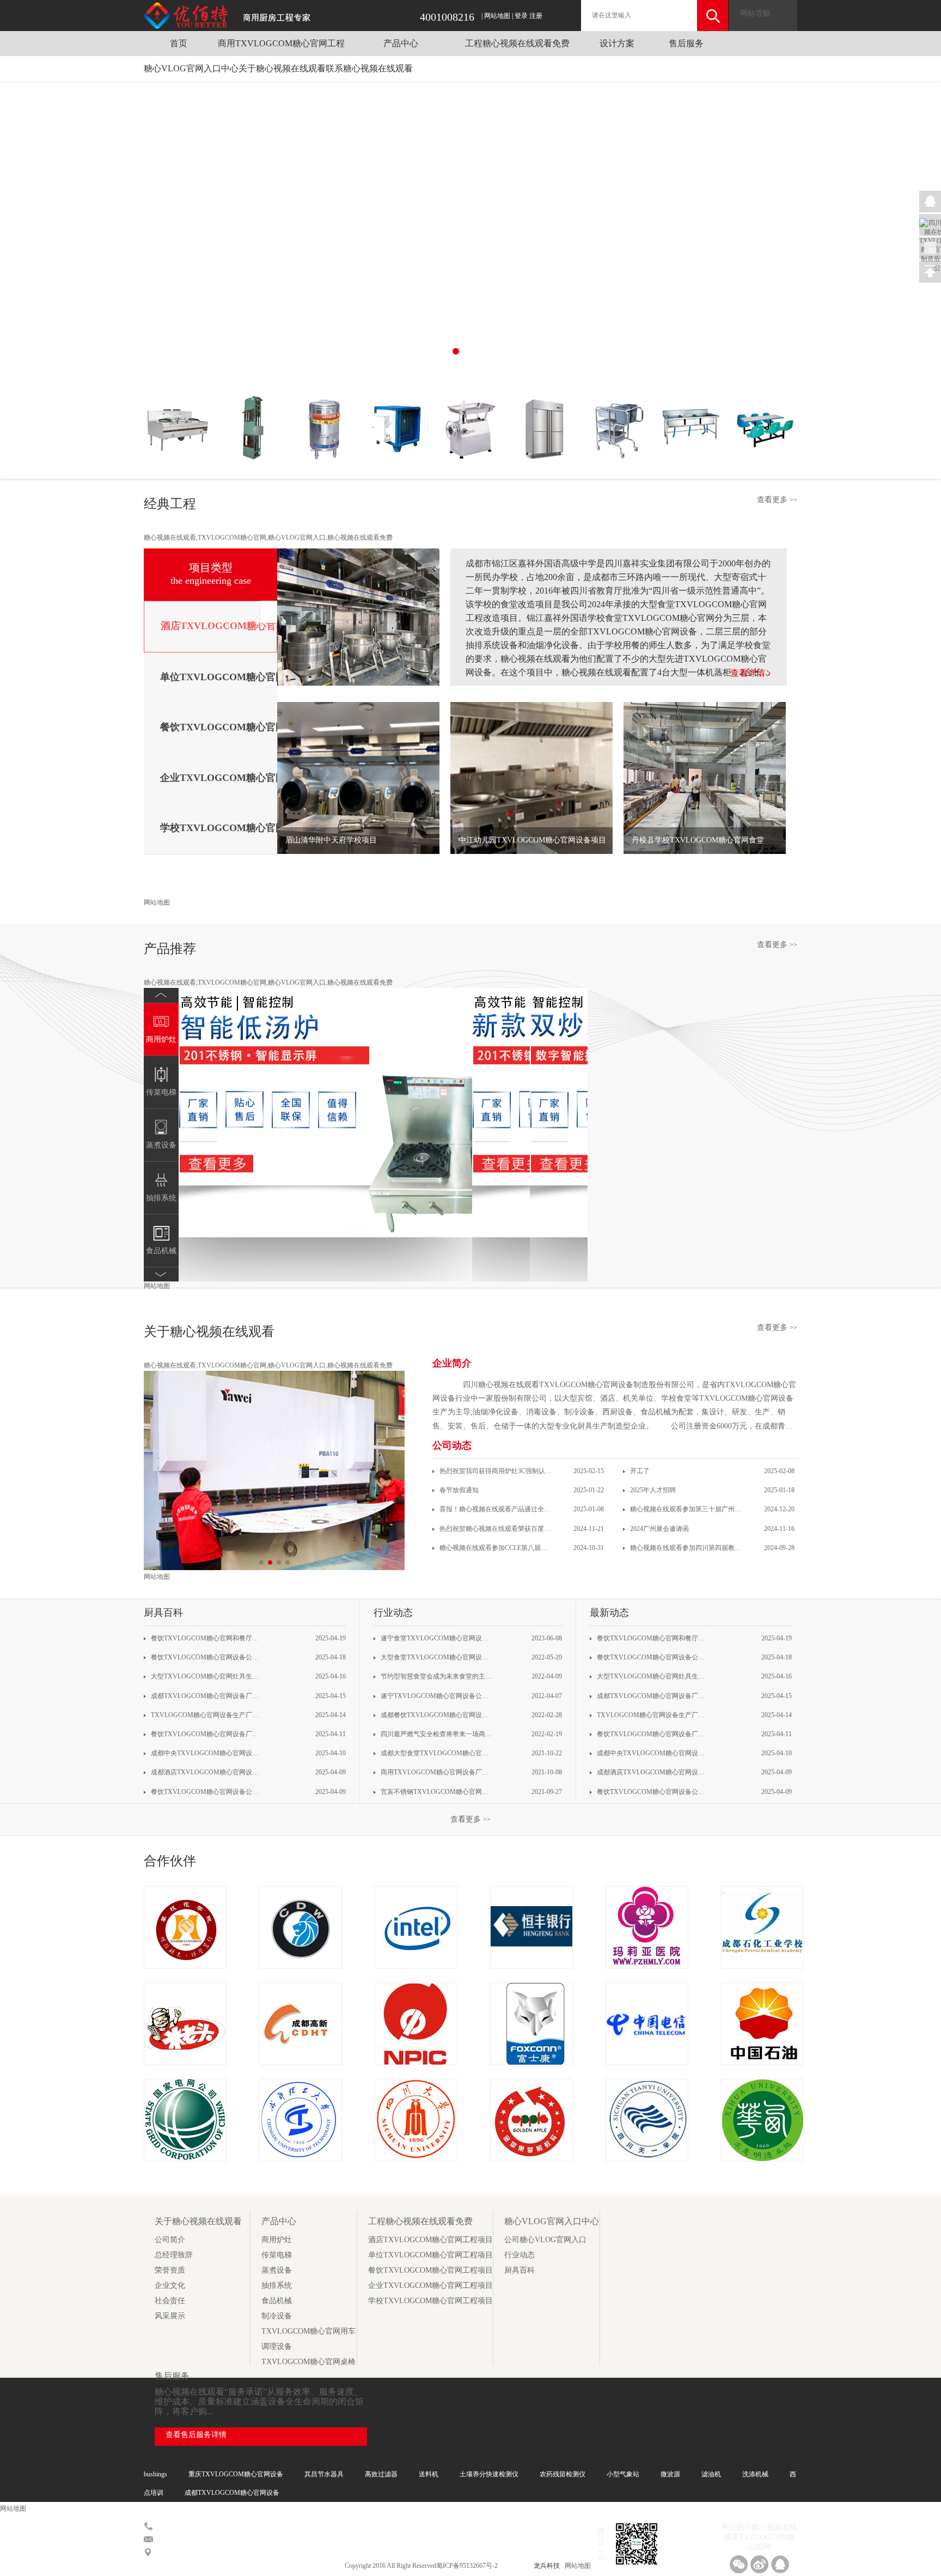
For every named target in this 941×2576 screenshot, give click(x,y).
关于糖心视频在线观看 (282, 68)
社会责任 (170, 2301)
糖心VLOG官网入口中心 (191, 68)
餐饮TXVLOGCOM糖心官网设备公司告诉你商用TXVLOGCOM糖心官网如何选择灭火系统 (206, 1657)
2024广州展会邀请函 (659, 1529)
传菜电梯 (277, 2255)
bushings (155, 2474)
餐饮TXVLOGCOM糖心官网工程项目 (430, 2270)
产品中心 (401, 43)
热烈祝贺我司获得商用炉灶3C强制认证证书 (495, 1471)
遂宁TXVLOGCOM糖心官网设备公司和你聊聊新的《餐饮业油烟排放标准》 (436, 1696)
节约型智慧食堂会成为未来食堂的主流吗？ (436, 1676)
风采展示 (170, 2316)
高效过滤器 (381, 2474)
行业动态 (520, 2255)
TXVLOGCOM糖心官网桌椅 (308, 2362)
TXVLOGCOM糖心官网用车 (308, 2331)
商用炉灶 (277, 2240)
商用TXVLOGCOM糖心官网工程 (281, 43)
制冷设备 (277, 2316)
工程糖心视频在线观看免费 (517, 43)
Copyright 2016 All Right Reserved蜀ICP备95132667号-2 (422, 2566)
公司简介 (170, 2240)
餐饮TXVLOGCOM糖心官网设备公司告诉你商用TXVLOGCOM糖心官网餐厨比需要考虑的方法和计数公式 (206, 1792)
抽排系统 (277, 2285)
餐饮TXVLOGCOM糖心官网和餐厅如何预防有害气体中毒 (206, 1638)
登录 (521, 16)
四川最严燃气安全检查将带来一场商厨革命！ (436, 1734)
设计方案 (617, 43)
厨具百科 (520, 2270)
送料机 (429, 2474)
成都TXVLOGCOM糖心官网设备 (232, 2493)
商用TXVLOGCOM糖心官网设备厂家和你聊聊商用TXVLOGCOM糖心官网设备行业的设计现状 (436, 1772)
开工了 (639, 1471)
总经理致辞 (174, 2255)
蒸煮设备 (277, 2270)
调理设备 (277, 2346)
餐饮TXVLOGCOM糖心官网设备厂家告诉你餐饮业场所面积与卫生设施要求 (206, 1734)
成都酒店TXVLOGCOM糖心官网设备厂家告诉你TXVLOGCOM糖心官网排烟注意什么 (206, 1772)
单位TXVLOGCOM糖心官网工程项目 (430, 2255)
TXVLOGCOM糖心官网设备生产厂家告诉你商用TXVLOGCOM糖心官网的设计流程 (206, 1715)
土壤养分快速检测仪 (489, 2474)
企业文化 (170, 2285)
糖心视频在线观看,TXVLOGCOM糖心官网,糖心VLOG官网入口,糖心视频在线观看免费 (268, 538)
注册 (536, 16)
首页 (179, 43)
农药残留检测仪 (563, 2474)
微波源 (670, 2474)
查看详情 (748, 673)
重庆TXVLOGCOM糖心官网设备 (236, 2474)
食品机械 (277, 2301)
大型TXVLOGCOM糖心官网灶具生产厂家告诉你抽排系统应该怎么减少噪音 (206, 1676)
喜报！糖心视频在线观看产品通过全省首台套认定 (495, 1509)
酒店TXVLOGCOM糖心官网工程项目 (430, 2240)
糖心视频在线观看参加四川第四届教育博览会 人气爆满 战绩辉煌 (686, 1548)
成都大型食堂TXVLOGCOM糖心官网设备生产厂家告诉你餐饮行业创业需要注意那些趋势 (436, 1753)
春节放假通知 (458, 1490)
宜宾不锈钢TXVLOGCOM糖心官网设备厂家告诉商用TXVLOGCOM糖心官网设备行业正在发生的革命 (436, 1792)
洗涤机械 (755, 2474)
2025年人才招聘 (652, 1490)
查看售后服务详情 (196, 2435)
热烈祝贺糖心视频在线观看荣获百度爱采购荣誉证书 (495, 1529)
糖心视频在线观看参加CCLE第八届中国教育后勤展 (495, 1548)
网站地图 (497, 16)
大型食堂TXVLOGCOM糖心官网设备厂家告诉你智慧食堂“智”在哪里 (436, 1657)
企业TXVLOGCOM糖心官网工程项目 (430, 2285)
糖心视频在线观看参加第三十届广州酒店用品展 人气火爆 (686, 1509)
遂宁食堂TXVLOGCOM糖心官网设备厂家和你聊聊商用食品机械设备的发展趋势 (436, 1638)
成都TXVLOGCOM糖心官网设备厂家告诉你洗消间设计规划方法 (206, 1696)
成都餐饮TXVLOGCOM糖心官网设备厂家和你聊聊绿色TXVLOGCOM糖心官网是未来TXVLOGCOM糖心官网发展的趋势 (436, 1715)
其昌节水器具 (324, 2474)
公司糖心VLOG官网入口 (545, 2240)
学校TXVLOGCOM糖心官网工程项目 (430, 2301)
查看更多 (777, 500)
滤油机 (711, 2474)
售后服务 (686, 43)
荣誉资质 (170, 2270)
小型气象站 (623, 2474)
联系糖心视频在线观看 (369, 68)
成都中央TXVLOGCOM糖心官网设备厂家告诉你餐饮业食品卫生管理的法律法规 (206, 1753)
